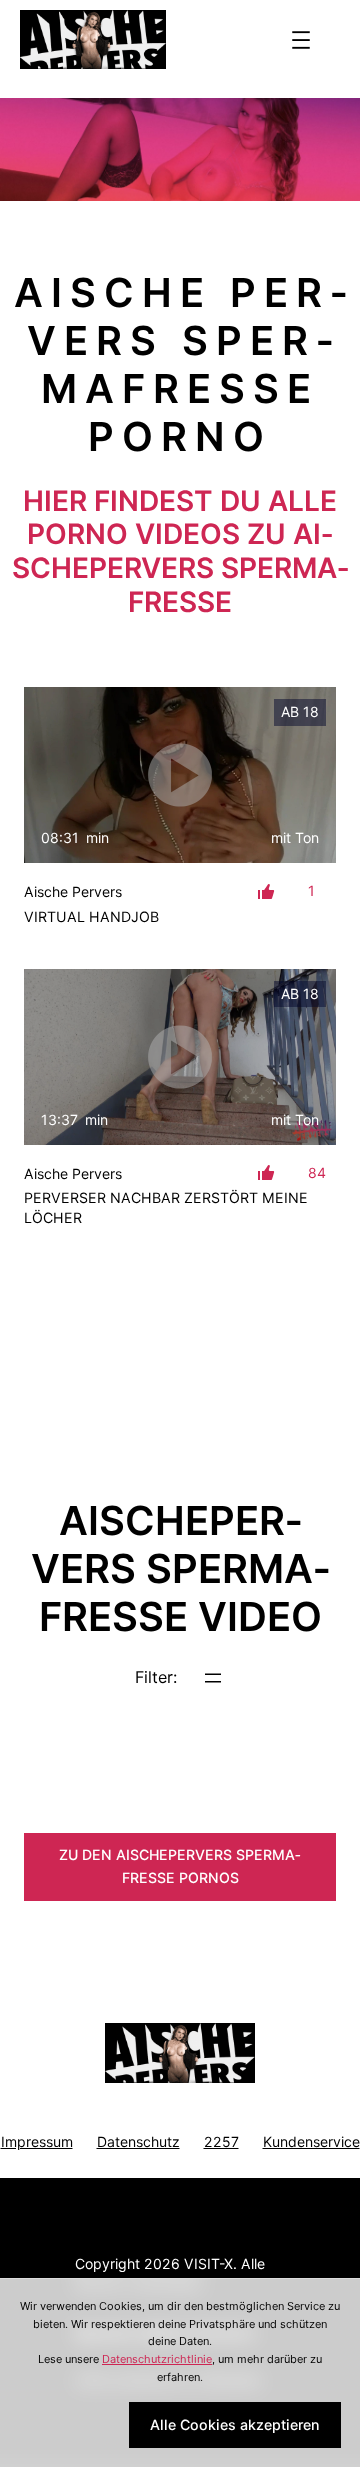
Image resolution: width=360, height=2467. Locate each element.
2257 (221, 2141)
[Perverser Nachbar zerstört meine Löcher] (180, 1057)
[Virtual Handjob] (180, 775)
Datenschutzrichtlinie (157, 2359)
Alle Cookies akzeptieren (235, 2424)
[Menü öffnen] (301, 40)
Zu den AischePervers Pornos (180, 1866)
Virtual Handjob (91, 916)
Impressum (37, 2141)
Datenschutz (138, 2141)
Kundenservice (311, 2141)
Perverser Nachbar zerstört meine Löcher (166, 1207)
